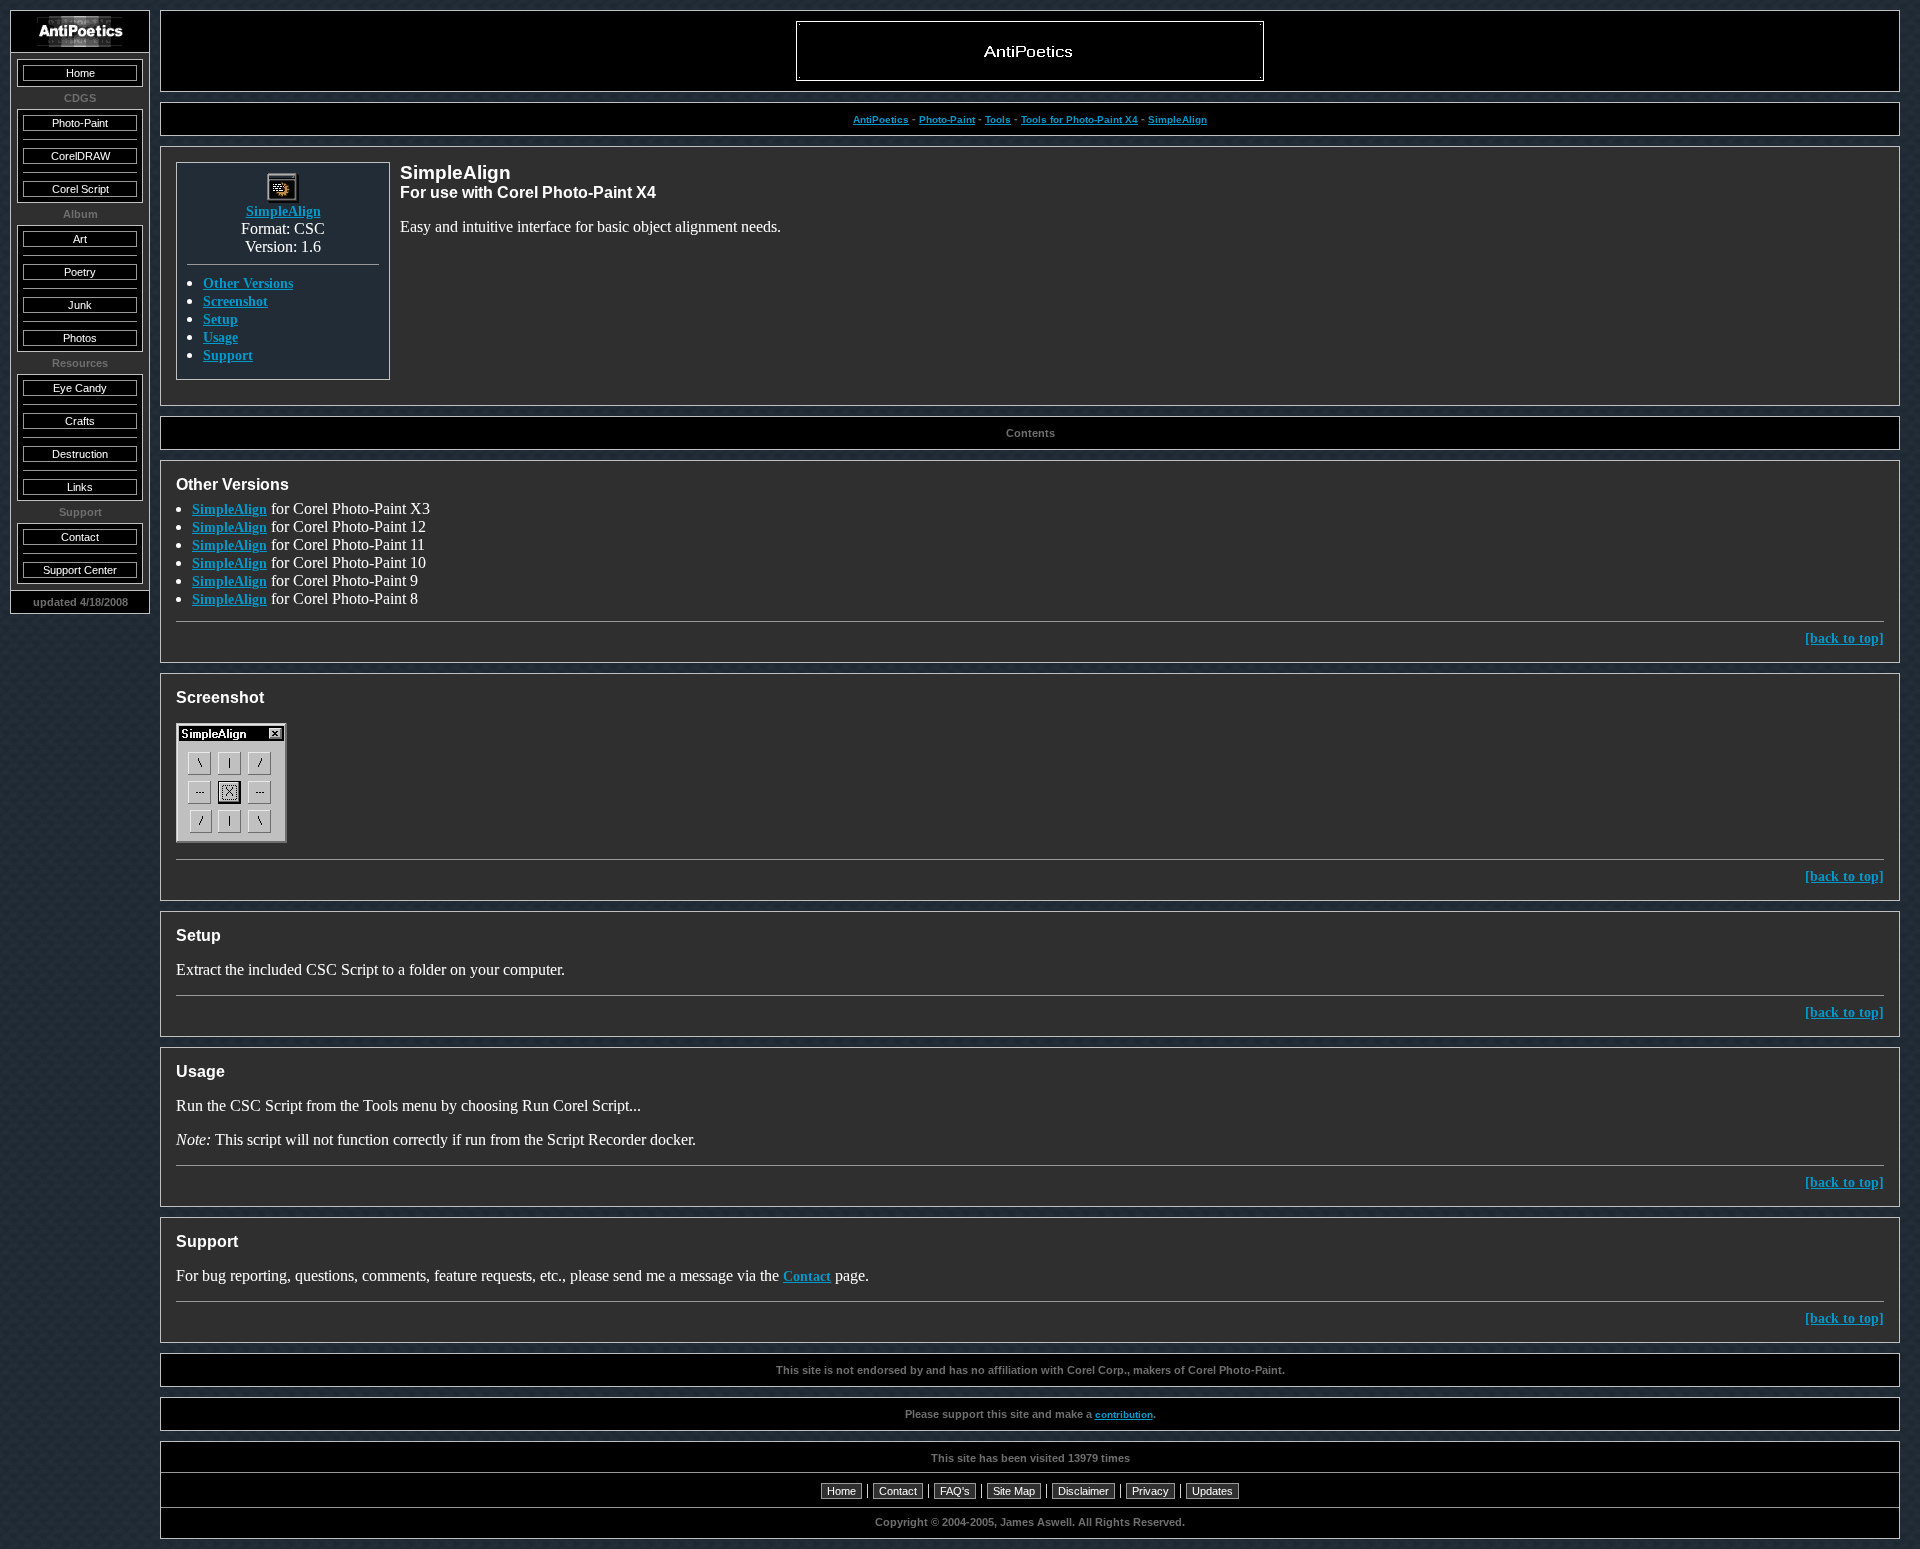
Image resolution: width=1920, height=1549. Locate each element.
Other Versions (248, 283)
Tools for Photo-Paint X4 (1079, 119)
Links (80, 487)
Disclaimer (1083, 1491)
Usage (220, 337)
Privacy (1150, 1491)
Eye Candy (80, 388)
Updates (1212, 1491)
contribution (1124, 1414)
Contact (807, 1276)
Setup (220, 319)
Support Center (80, 570)
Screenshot (235, 301)
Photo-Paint (947, 119)
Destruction (80, 454)
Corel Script (80, 189)
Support (228, 355)
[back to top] (1844, 638)
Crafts (80, 421)
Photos (80, 338)
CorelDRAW (80, 156)
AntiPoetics (881, 119)
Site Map (1014, 1491)
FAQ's (955, 1491)
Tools (998, 119)
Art (80, 239)
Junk (80, 305)
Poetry (80, 272)
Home (841, 1491)
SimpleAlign (1177, 119)
